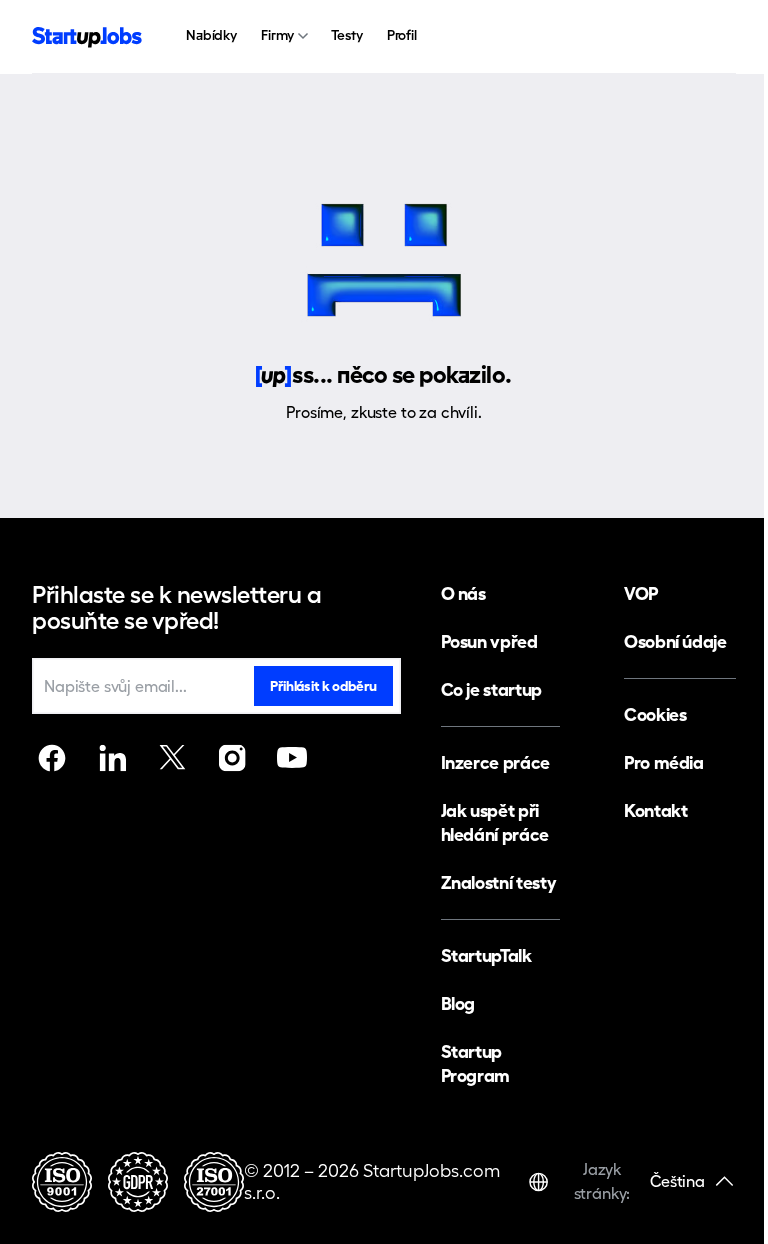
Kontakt (655, 810)
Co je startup (491, 689)
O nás (463, 593)
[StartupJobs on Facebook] (52, 758)
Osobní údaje (675, 641)
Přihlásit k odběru (323, 686)
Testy (346, 35)
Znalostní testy (499, 882)
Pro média (664, 762)
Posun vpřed (489, 641)
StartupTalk (486, 955)
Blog (458, 1003)
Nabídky (211, 35)
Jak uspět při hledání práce (495, 822)
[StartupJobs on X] (172, 758)
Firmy (277, 35)
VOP (641, 593)
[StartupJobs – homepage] (87, 37)
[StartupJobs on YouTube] (292, 758)
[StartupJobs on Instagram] (232, 758)
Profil (402, 35)
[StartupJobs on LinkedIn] (112, 758)
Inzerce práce (495, 762)
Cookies (655, 714)
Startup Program (475, 1063)
